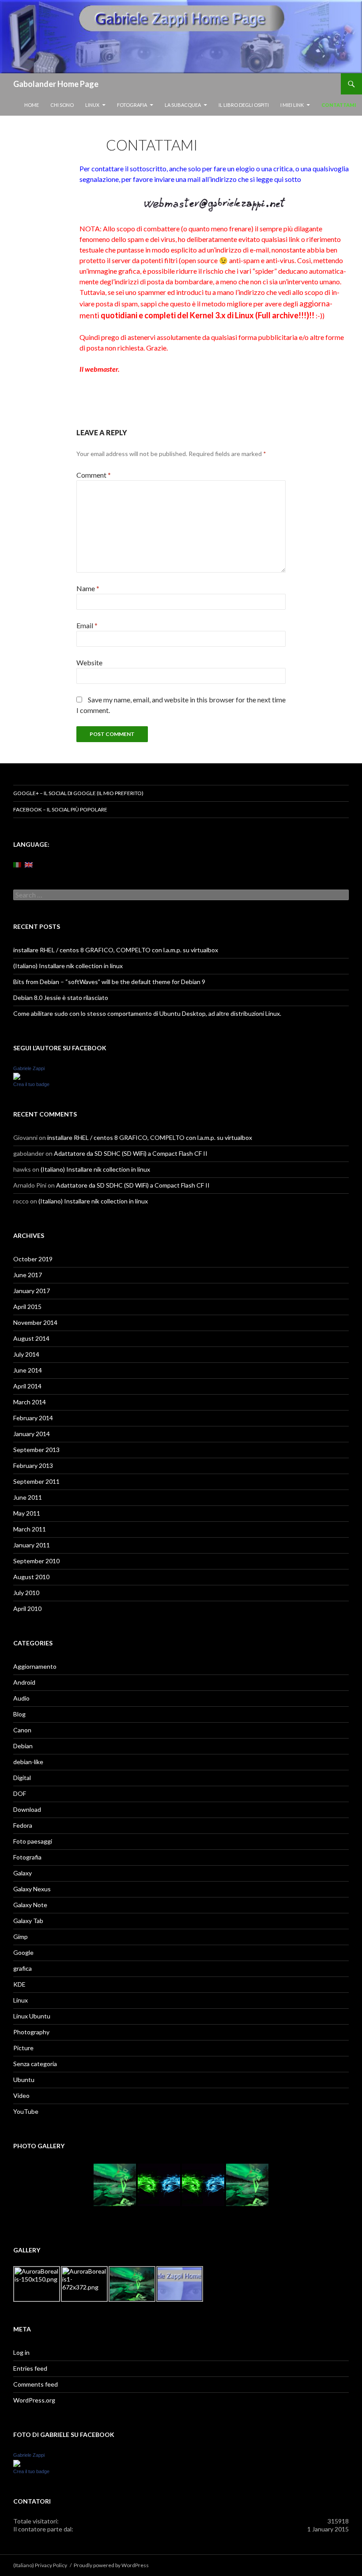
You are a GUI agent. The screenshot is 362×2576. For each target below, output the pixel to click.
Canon (22, 1730)
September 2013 (36, 1450)
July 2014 (26, 1354)
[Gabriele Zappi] (17, 1076)
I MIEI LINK (292, 105)
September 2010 (36, 1561)
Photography (31, 2032)
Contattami (339, 105)
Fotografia (132, 105)
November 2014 (35, 1322)
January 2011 (32, 1545)
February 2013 (33, 1465)
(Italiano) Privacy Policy (40, 2565)
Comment (94, 475)
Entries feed (30, 2368)
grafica (23, 1968)
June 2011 (28, 1497)
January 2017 (32, 1291)
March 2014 (30, 1402)
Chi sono (62, 105)
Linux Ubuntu (32, 2016)
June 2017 (28, 1275)
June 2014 (28, 1370)
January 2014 (32, 1434)
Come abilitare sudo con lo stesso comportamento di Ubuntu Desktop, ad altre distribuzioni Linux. (147, 1013)
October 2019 (33, 1259)
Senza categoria (35, 2064)
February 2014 (33, 1418)
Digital (22, 1778)
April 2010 (27, 1609)
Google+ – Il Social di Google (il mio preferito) (78, 793)
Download (27, 1809)
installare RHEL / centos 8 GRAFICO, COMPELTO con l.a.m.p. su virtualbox (116, 950)
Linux (92, 105)
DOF (20, 1793)
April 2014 (27, 1386)
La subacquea (183, 105)
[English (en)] (29, 864)
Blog (19, 1714)
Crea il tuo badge (31, 1084)
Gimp (21, 1937)
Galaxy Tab (28, 1921)
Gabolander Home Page (56, 84)
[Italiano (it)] (17, 864)
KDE (19, 1984)
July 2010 (26, 1593)
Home (32, 105)
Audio (21, 1698)
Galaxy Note (30, 1905)
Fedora (23, 1825)
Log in (21, 2352)
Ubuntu (24, 2080)
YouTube (26, 2111)
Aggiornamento (35, 1666)
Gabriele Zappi (29, 1068)
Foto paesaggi (33, 1841)
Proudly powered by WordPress (111, 2565)
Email (87, 625)
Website (89, 662)
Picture (23, 2048)
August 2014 (31, 1338)
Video (21, 2095)
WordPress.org (34, 2400)
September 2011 (36, 1481)
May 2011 (27, 1513)
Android (24, 1682)
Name (88, 588)
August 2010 (31, 1577)
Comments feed (36, 2384)
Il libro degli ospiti (244, 105)
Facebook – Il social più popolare (60, 809)
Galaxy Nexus (32, 1889)
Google (23, 1952)
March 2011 (30, 1529)
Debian (23, 1746)
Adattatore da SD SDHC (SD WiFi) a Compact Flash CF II (131, 1153)
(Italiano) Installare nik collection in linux (68, 966)
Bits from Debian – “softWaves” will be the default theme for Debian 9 (109, 982)
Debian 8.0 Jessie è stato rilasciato (61, 998)
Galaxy (23, 1873)
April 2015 (27, 1307)
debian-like (28, 1762)
